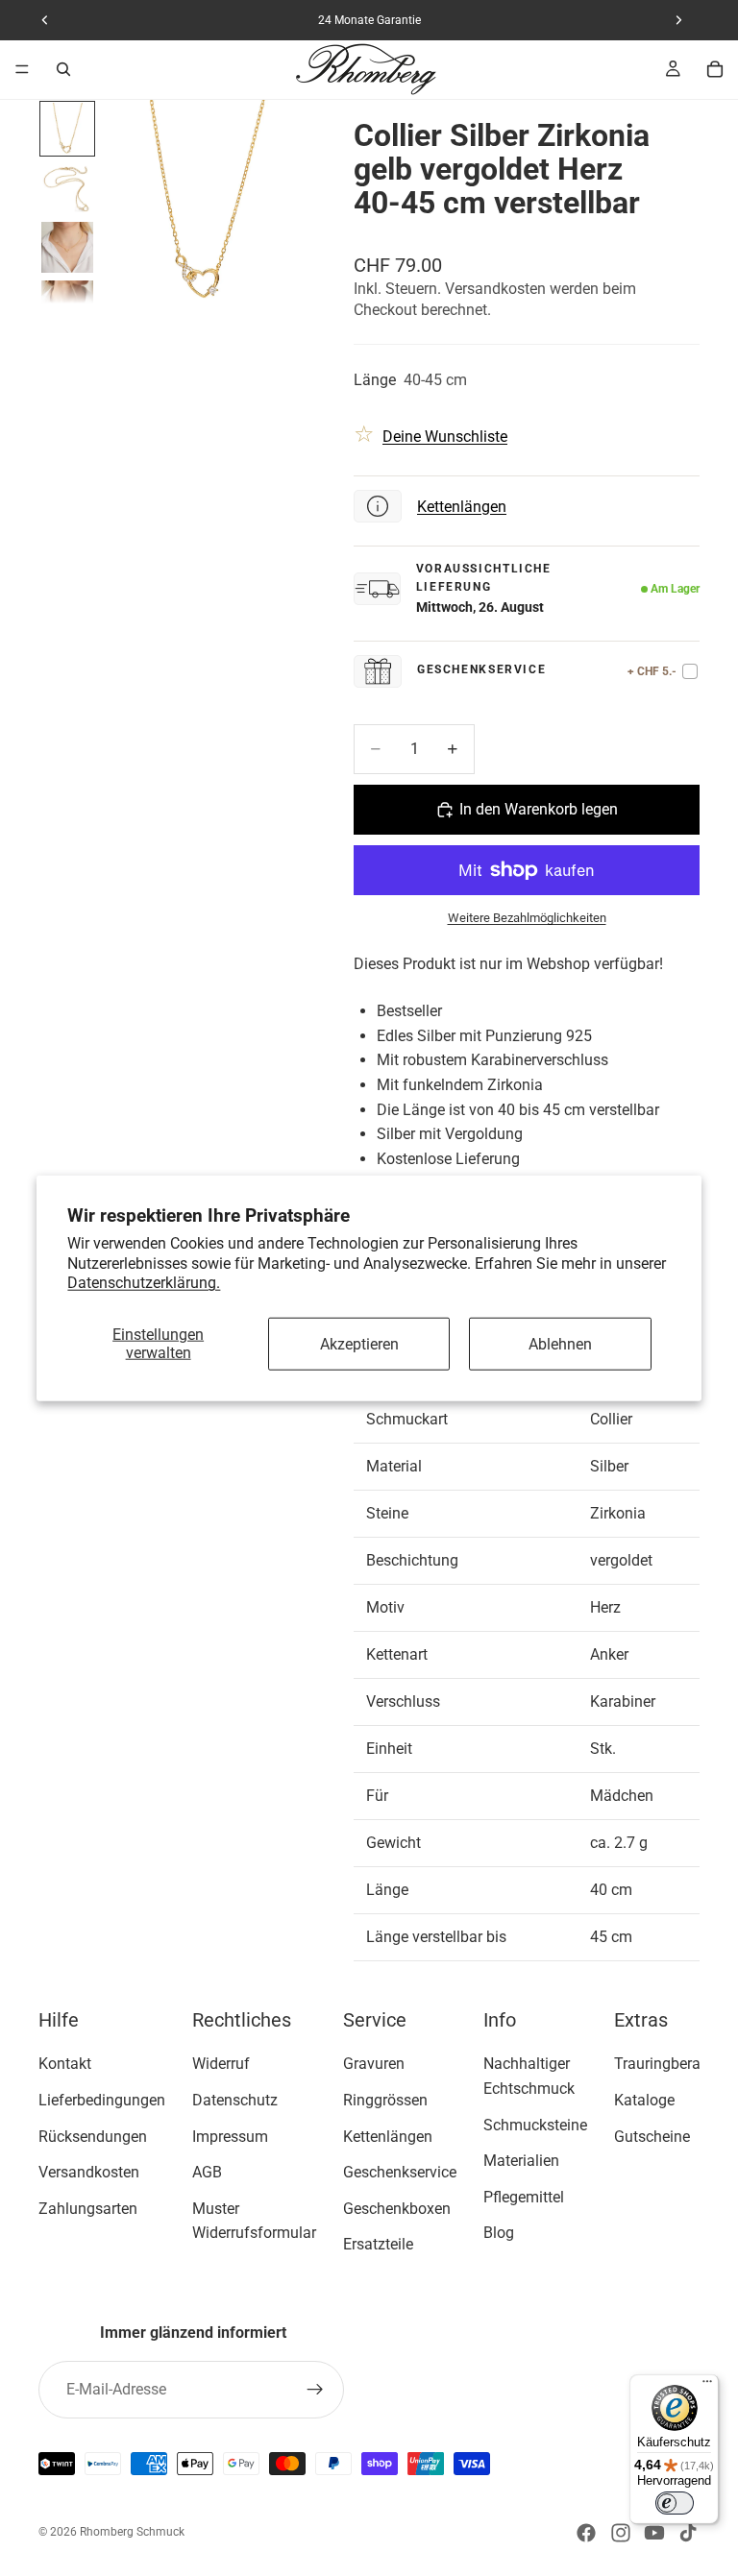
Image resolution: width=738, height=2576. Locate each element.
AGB (207, 2172)
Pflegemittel (524, 2196)
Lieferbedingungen (102, 2100)
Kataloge (644, 2100)
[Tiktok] (688, 2533)
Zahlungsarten (88, 2208)
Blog (499, 2233)
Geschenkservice (400, 2172)
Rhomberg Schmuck (132, 2532)
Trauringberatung (673, 2064)
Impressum (230, 2136)
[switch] (675, 2503)
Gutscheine (652, 2136)
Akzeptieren (359, 1343)
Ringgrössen (385, 2100)
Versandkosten (89, 2172)
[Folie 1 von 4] (67, 129)
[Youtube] (654, 2533)
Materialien (521, 2161)
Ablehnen (560, 1343)
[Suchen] (63, 69)
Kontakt (65, 2064)
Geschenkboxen (397, 2208)
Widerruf (221, 2064)
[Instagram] (621, 2533)
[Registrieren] (315, 2390)
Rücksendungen (93, 2136)
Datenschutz (235, 2100)
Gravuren (374, 2064)
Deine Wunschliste (445, 437)
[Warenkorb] (715, 69)
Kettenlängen (462, 507)
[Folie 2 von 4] (67, 188)
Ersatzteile (378, 2244)
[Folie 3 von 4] (67, 248)
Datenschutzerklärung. (144, 1283)
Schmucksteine (535, 2124)
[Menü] (22, 69)
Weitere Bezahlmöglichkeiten (527, 918)
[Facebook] (586, 2533)
